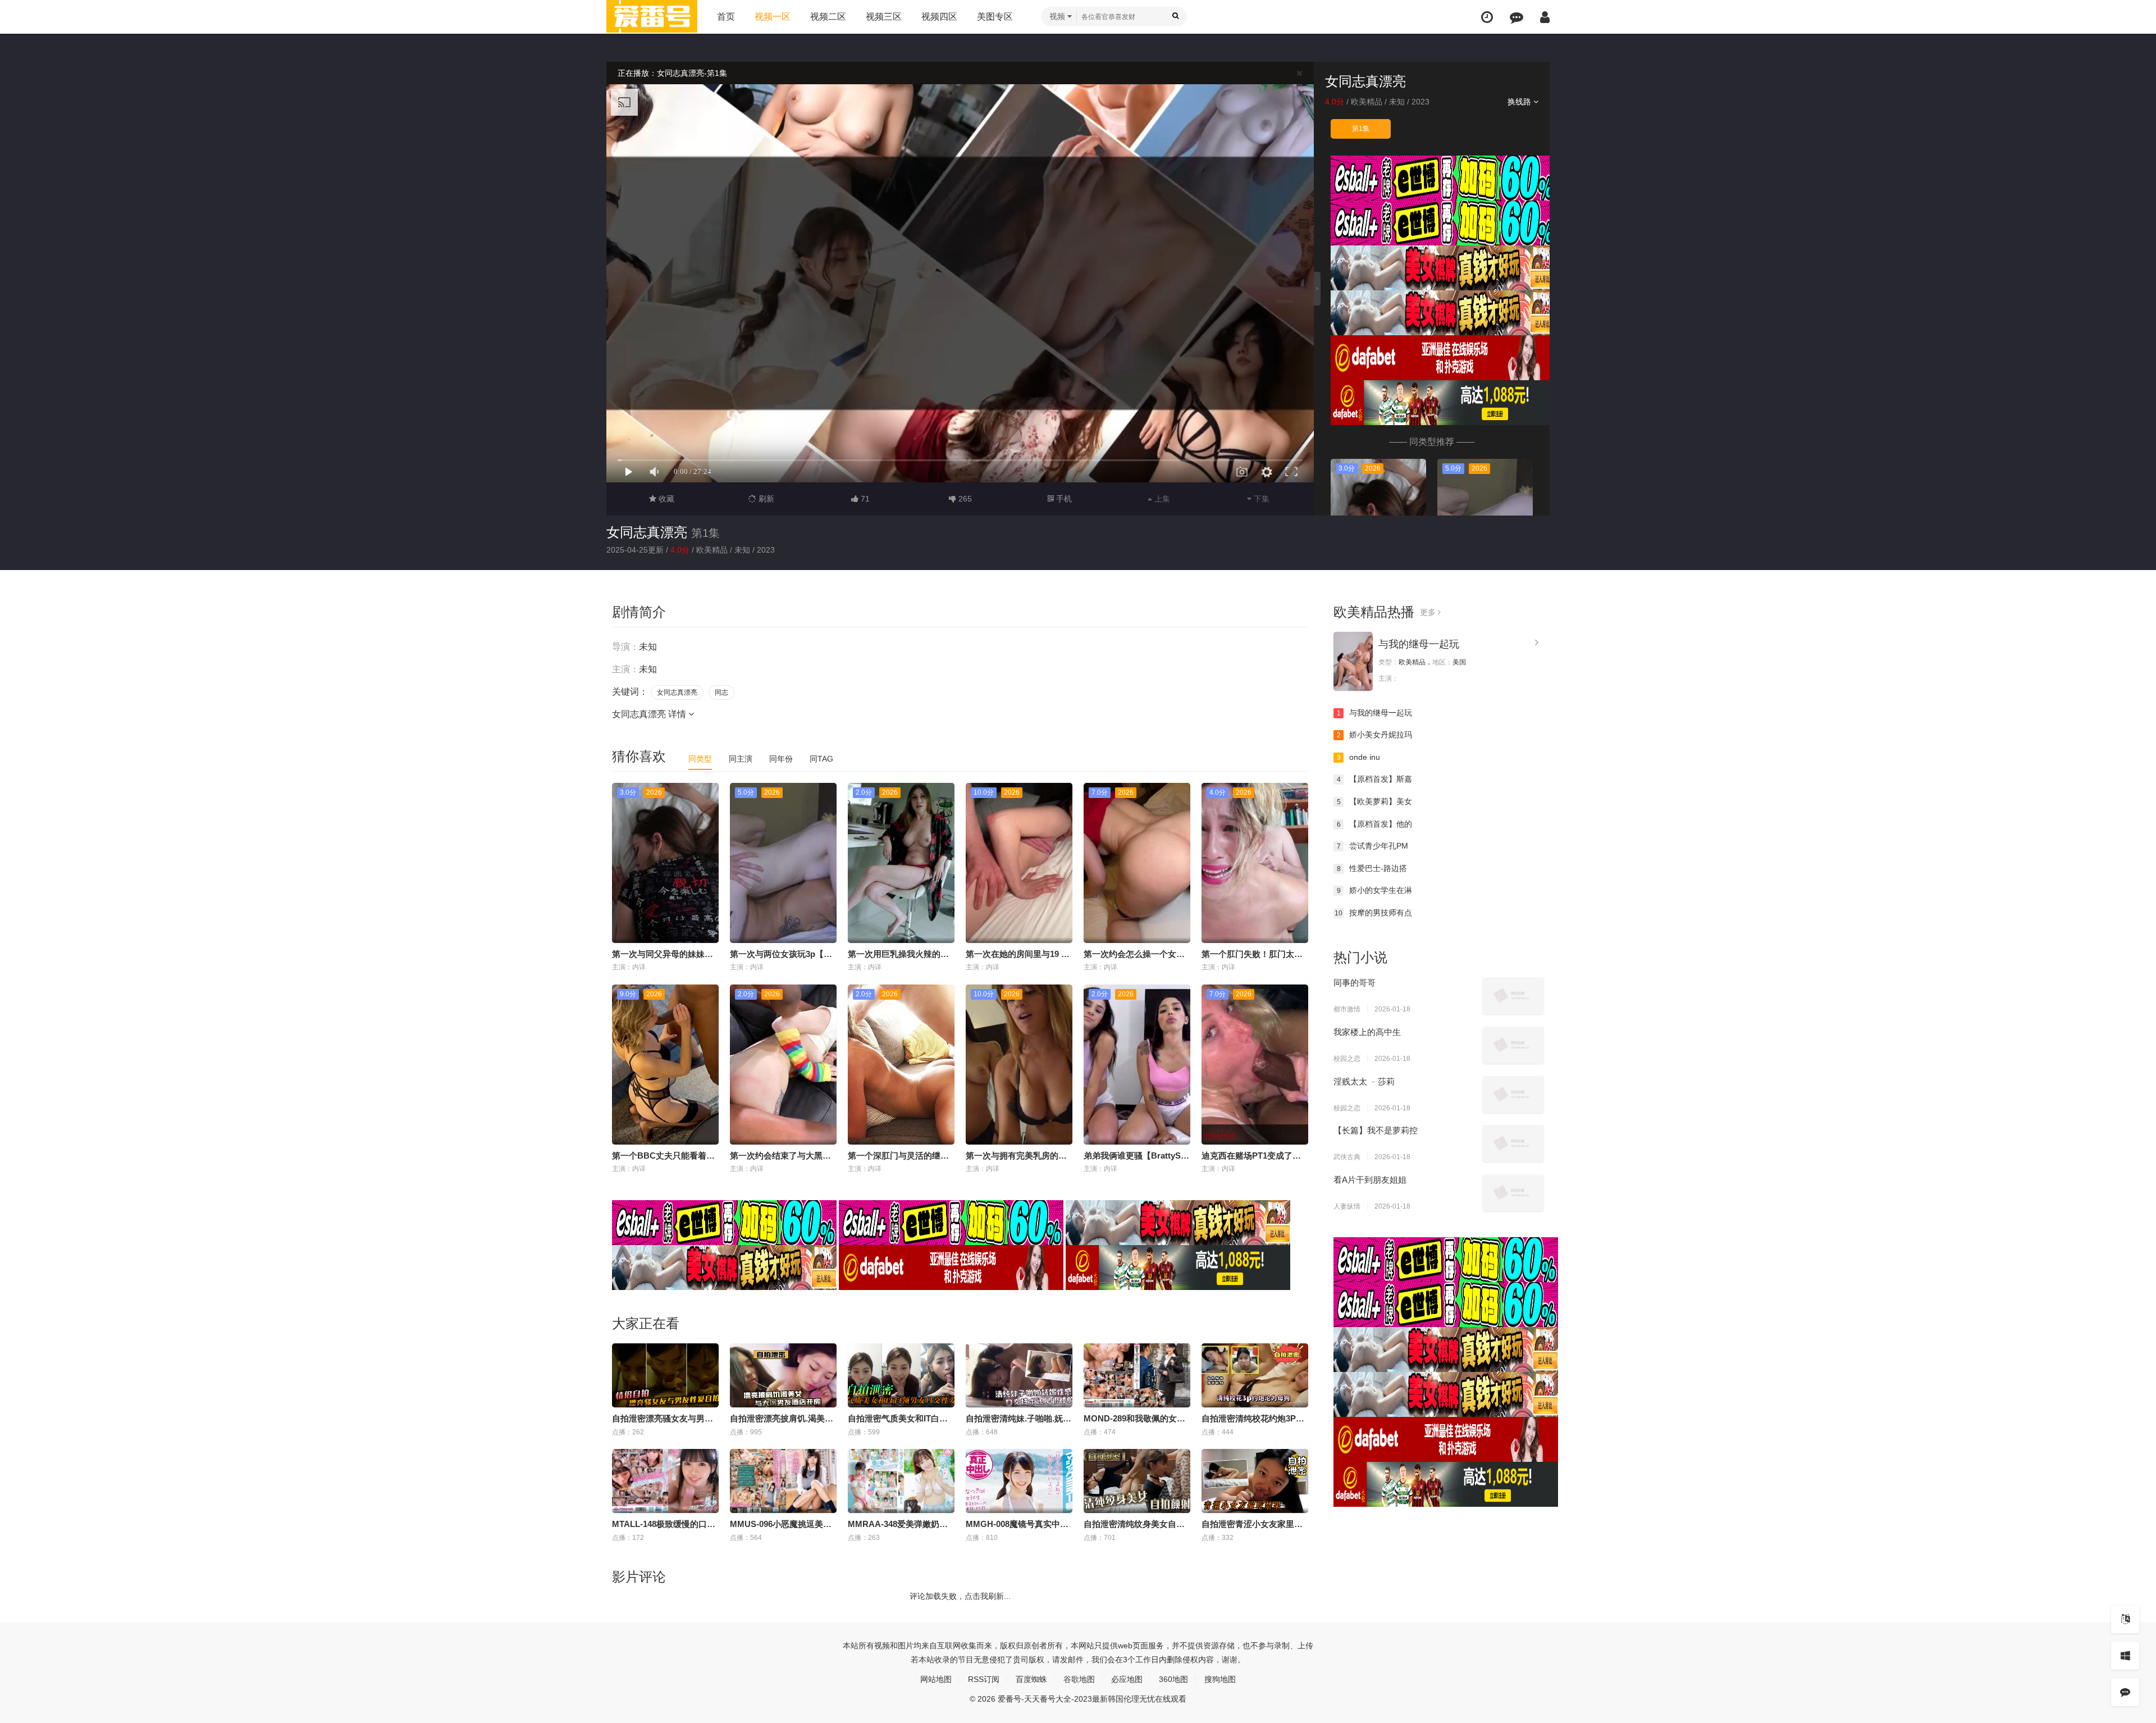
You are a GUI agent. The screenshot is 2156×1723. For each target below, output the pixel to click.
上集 (1161, 499)
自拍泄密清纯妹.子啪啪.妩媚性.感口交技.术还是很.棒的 (1068, 1418)
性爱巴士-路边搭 (1372, 868)
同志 (721, 692)
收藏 (665, 499)
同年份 (781, 759)
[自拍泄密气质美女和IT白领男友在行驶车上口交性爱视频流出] (901, 1375)
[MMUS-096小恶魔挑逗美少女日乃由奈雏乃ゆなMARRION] (783, 1481)
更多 (1429, 612)
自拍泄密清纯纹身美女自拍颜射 (1143, 1524)
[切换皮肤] (2125, 1656)
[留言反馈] (1516, 17)
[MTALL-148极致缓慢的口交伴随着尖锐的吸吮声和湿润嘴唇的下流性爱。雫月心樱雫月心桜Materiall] (665, 1481)
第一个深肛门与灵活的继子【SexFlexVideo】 (933, 1155)
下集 (1260, 499)
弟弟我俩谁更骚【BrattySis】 (1140, 1155)
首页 (726, 17)
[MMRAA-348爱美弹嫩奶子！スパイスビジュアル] (901, 1481)
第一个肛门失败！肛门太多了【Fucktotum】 (1286, 954)
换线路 (1520, 102)
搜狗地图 (1220, 1679)
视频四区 (939, 17)
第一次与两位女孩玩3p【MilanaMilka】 (804, 954)
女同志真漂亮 (647, 532)
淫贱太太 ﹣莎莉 (1364, 1081)
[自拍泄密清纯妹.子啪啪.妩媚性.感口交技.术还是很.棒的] (1019, 1375)
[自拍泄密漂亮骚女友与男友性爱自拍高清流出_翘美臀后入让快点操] (665, 1375)
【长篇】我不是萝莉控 (1376, 1130)
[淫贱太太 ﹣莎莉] (1513, 1095)
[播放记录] (1487, 17)
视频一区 (773, 17)
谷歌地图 (1079, 1679)
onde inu (1359, 757)
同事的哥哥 (1355, 983)
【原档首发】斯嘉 (1375, 779)
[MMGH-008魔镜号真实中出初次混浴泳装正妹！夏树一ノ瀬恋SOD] (1019, 1481)
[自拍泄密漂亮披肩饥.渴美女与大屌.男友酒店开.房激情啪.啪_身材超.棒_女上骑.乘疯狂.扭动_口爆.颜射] (783, 1375)
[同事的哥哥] (1513, 996)
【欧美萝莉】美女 (1375, 801)
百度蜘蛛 (1031, 1679)
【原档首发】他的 (1375, 824)
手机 (1063, 499)
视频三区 (884, 17)
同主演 (741, 759)
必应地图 (1127, 1679)
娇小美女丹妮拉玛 (1375, 735)
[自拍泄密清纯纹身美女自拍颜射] (1137, 1481)
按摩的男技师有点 (1373, 913)
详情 (678, 714)
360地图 (1173, 1679)
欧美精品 (1367, 102)
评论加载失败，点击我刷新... (960, 1596)
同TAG (821, 759)
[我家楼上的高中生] (1513, 1045)
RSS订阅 (984, 1679)
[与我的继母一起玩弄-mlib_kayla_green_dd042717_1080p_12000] (1353, 661)
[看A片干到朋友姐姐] (1513, 1193)
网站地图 (936, 1679)
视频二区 (828, 17)
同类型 (700, 759)
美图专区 (995, 17)
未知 (1397, 102)
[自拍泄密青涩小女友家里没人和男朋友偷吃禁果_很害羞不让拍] (1255, 1481)
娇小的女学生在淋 (1375, 890)
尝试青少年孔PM (1373, 846)
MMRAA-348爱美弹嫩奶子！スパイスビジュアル (940, 1524)
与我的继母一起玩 (1419, 644)
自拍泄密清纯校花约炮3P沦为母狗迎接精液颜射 (1291, 1418)
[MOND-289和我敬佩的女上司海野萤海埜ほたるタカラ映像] (1137, 1375)
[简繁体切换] (2125, 1619)
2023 (1420, 102)
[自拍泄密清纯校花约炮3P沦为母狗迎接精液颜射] (1255, 1375)
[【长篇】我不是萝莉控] (1513, 1143)
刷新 (765, 499)
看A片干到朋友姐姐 (1370, 1180)
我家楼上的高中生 (1367, 1032)
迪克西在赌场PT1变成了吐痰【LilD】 (1272, 1155)
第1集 (1361, 129)
